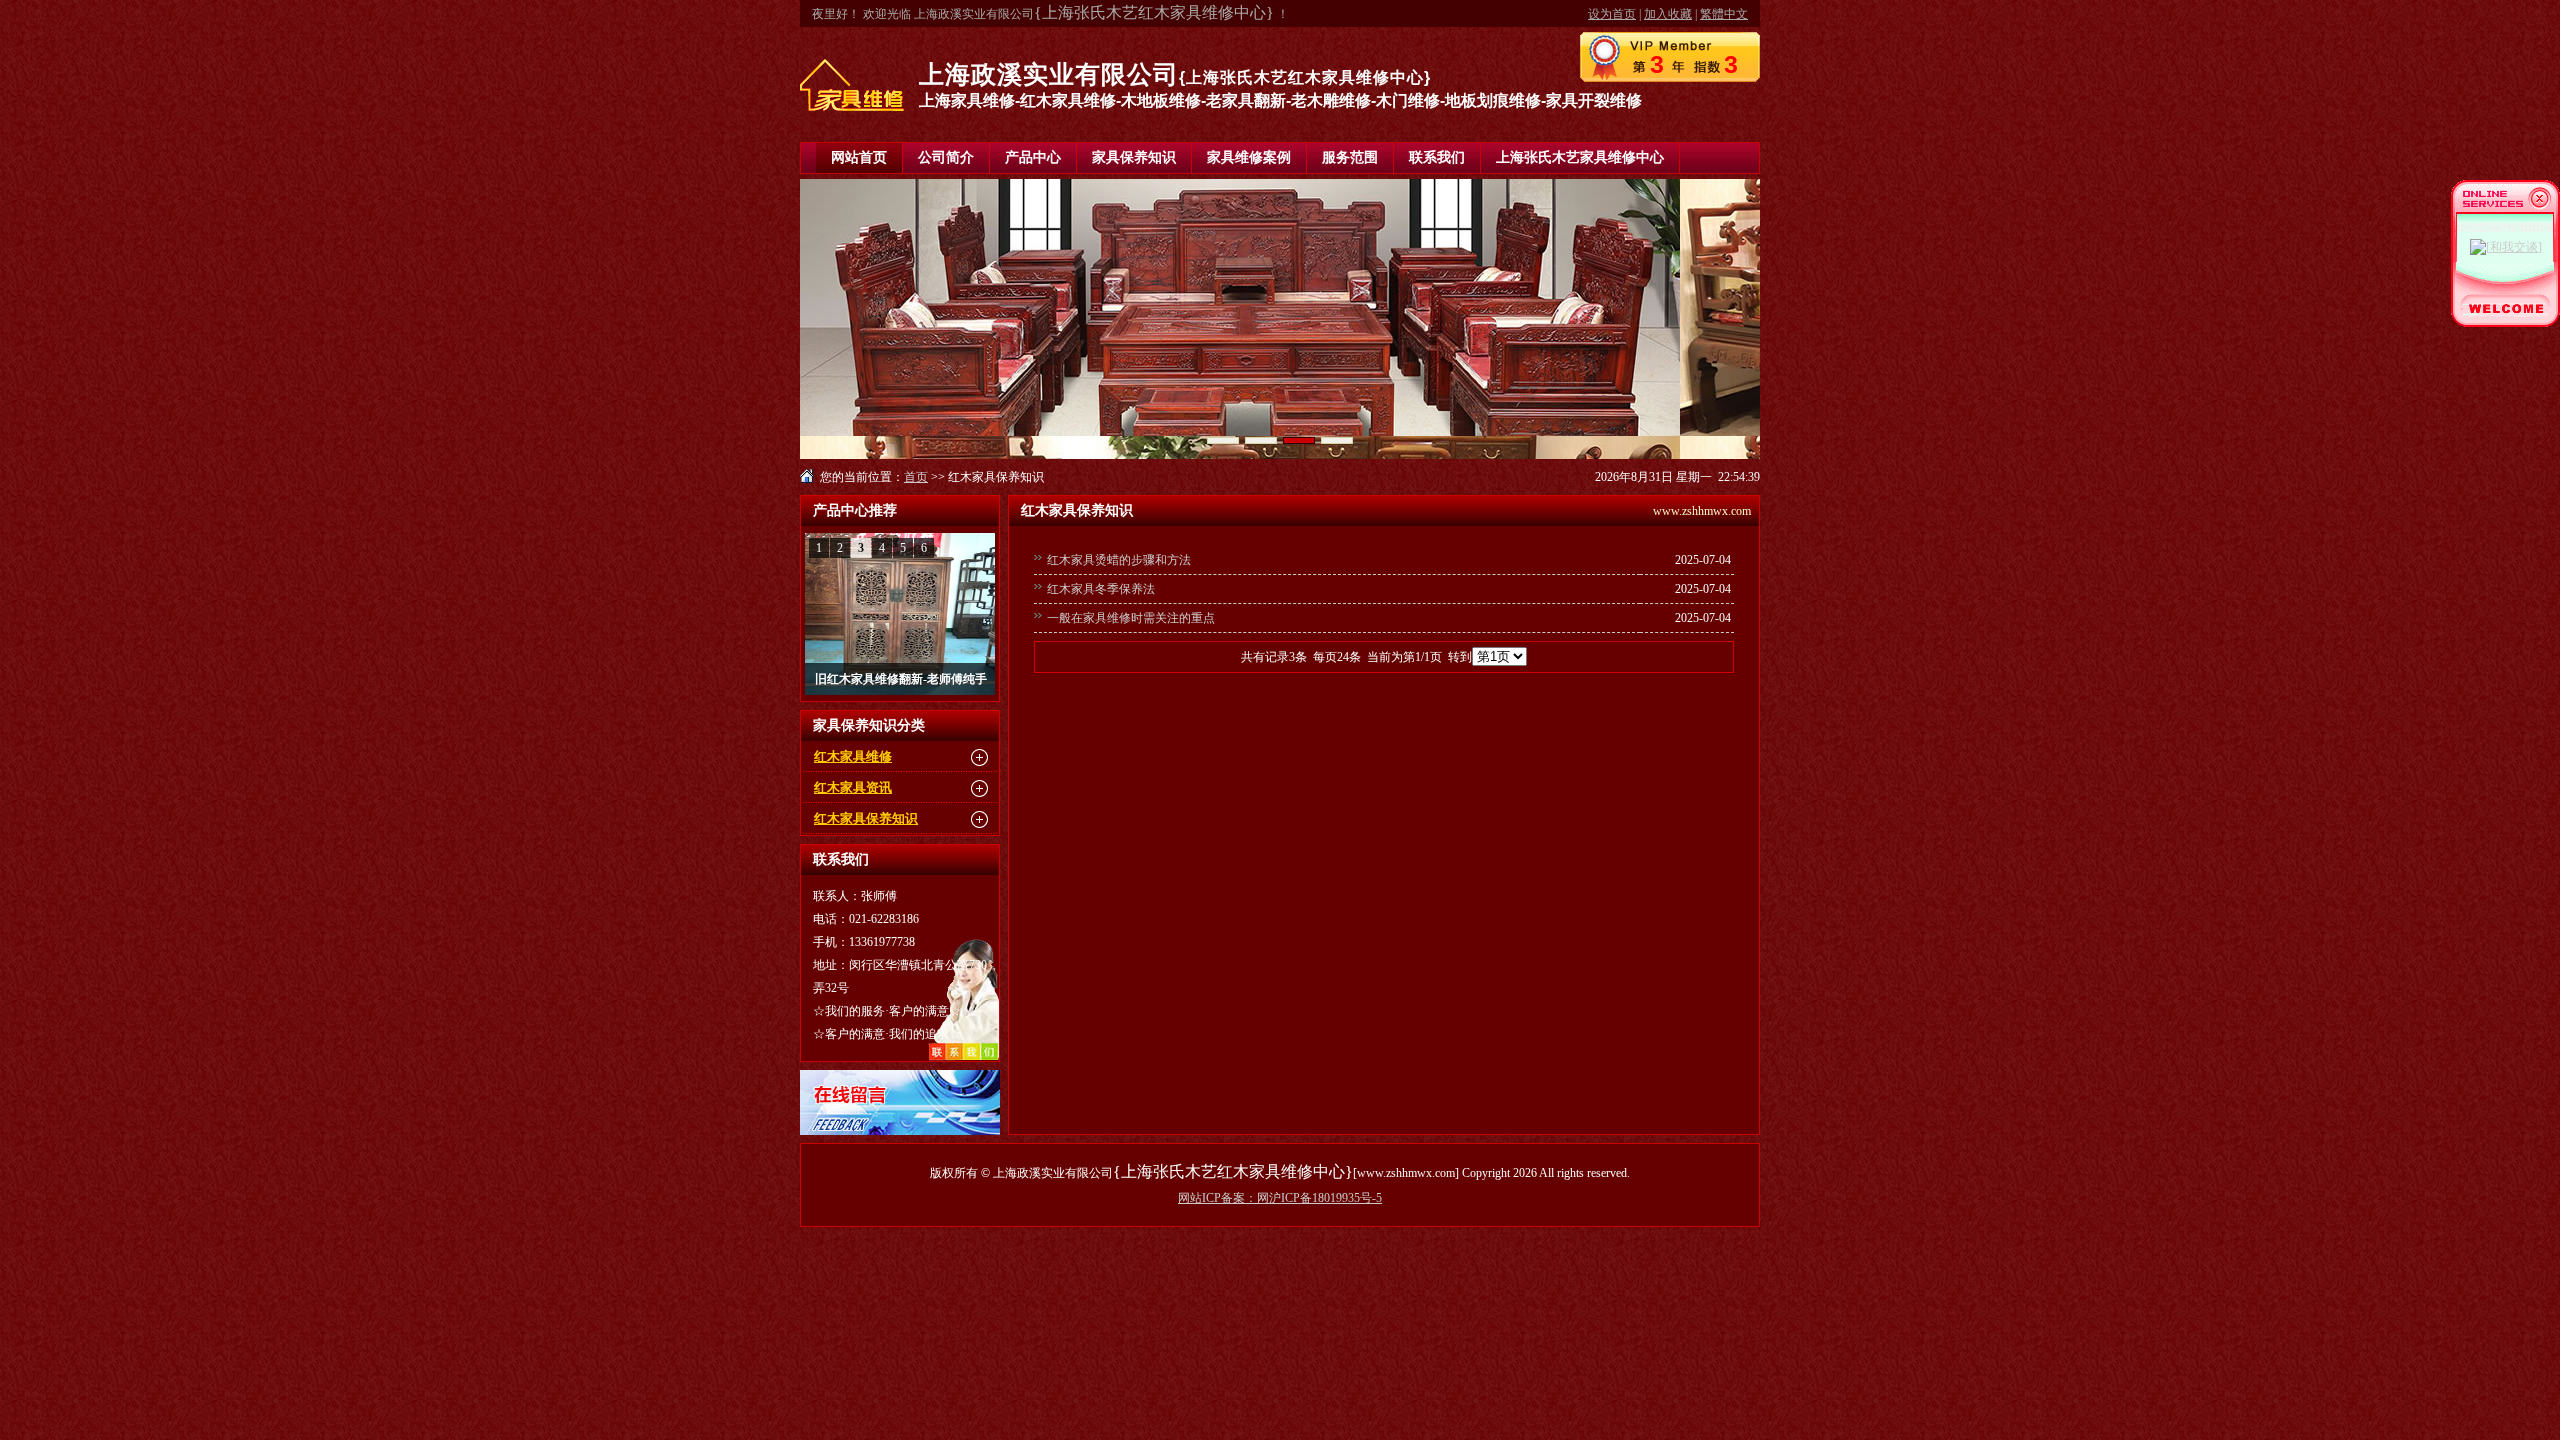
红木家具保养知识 (866, 818)
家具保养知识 (1134, 157)
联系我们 (1437, 157)
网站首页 (859, 157)
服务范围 (1350, 157)
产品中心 (1033, 157)
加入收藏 (1668, 14)
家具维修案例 (1249, 157)
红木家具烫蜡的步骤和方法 (1119, 560)
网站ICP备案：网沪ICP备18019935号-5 (1280, 1198)
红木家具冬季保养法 (1101, 589)
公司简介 (946, 157)
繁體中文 (1724, 14)
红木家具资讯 (853, 787)
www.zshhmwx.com (1702, 511)
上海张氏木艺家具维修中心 (1580, 157)
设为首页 (1612, 14)
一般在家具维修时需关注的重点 (1131, 618)
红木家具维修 (853, 756)
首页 (916, 477)
